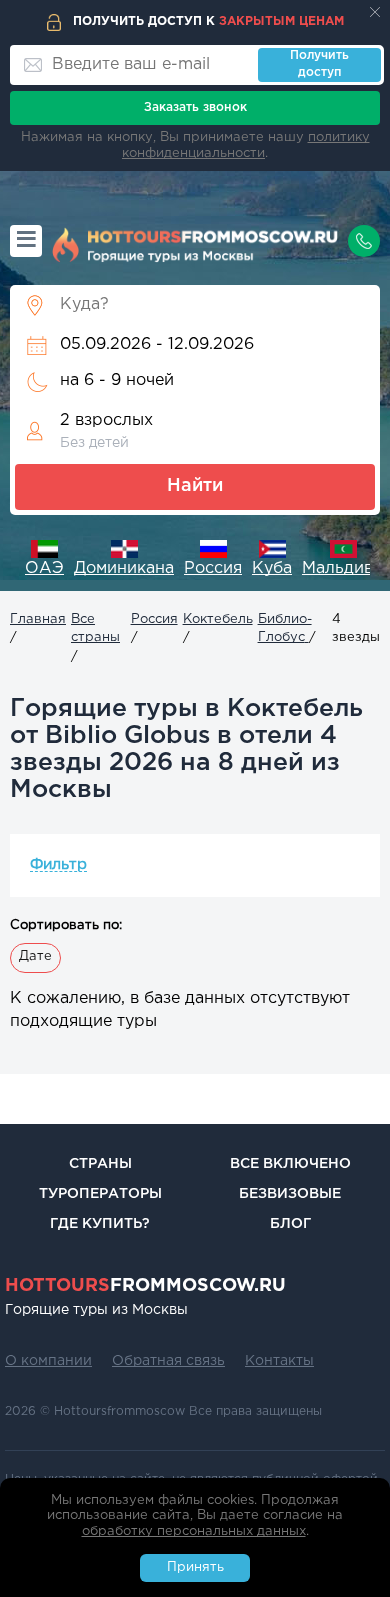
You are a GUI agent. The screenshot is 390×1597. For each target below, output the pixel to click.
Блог (290, 1224)
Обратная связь (168, 1361)
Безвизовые (290, 1194)
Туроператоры (100, 1194)
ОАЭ (44, 568)
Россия (213, 568)
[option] (44, 560)
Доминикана (124, 568)
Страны (100, 1164)
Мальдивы (343, 568)
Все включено (290, 1164)
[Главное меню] (26, 241)
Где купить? (100, 1224)
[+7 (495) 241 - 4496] (364, 241)
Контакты (279, 1361)
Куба (272, 568)
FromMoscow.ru (145, 1286)
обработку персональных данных (194, 1531)
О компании (48, 1361)
